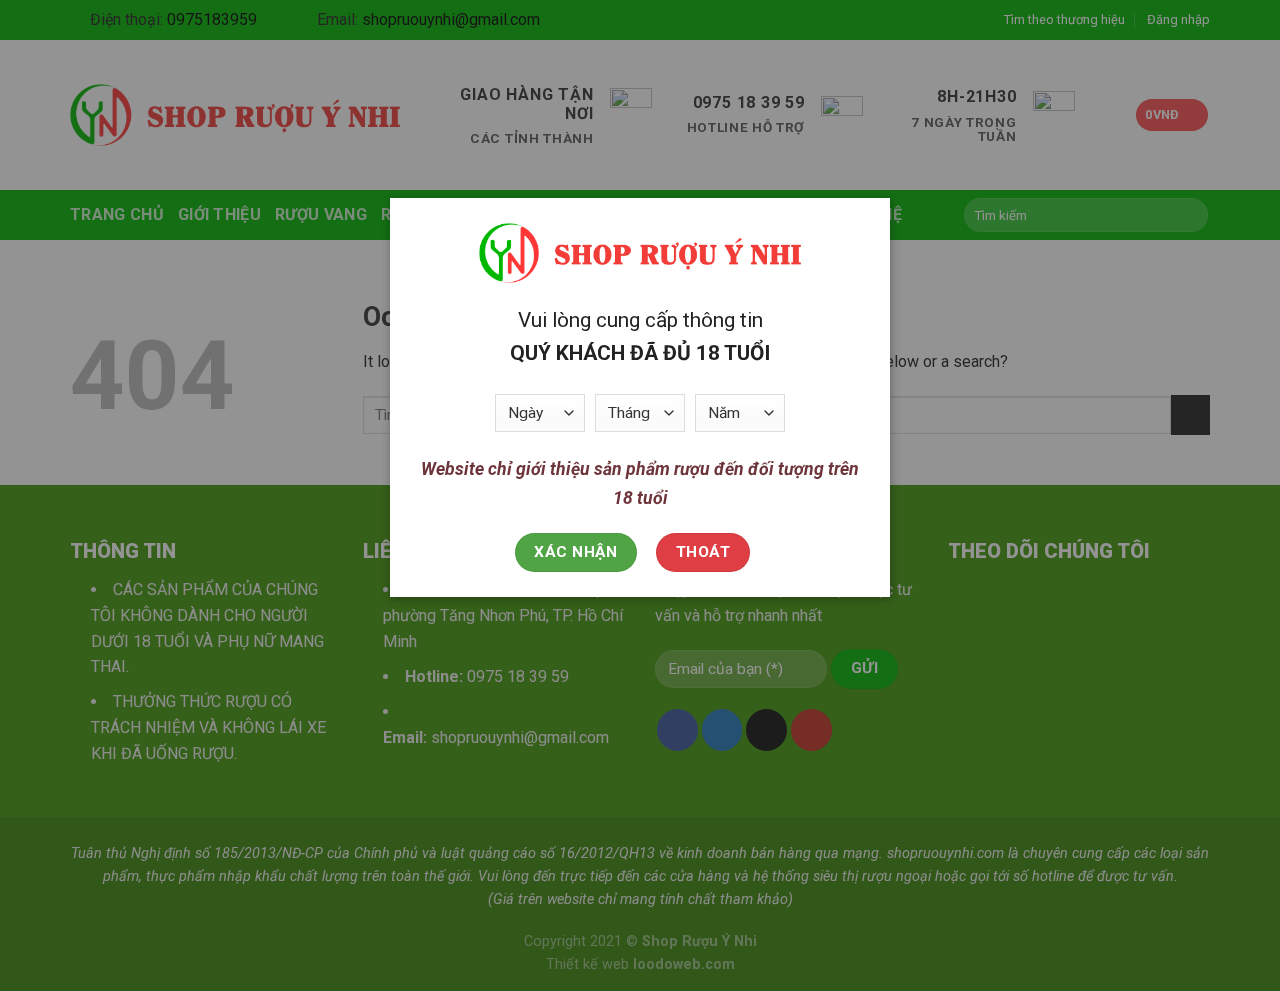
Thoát (703, 552)
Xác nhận (575, 552)
